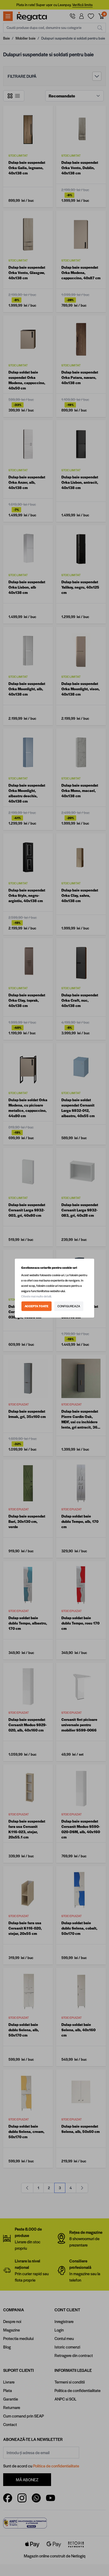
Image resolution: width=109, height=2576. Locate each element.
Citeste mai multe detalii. (37, 1296)
